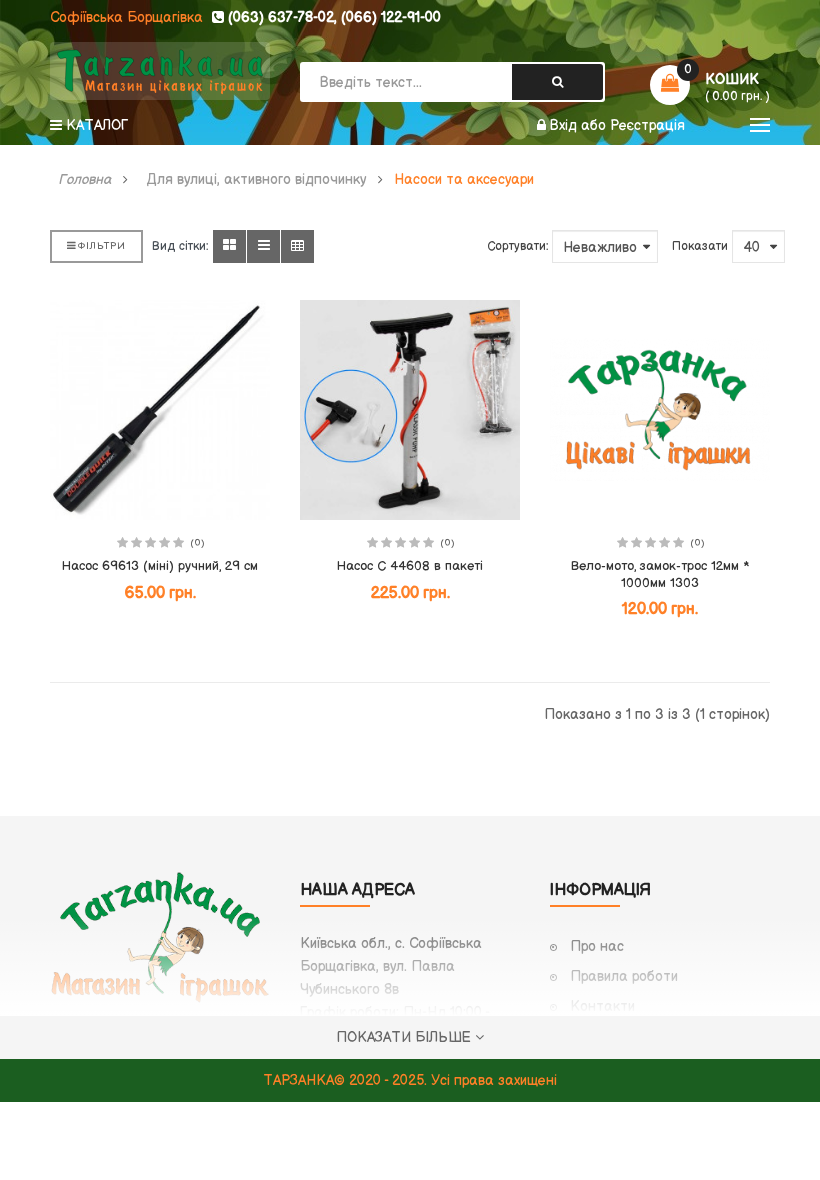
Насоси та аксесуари (464, 180)
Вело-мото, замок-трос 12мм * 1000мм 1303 (660, 574)
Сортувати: (517, 246)
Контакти (602, 1006)
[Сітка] (229, 246)
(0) (197, 543)
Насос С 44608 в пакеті (410, 566)
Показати (700, 246)
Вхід (565, 125)
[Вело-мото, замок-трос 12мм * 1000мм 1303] (660, 410)
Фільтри (101, 246)
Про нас (597, 946)
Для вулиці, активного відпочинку (256, 180)
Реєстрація (647, 125)
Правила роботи (624, 976)
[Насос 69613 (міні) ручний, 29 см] (160, 410)
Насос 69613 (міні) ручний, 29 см (160, 566)
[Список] (263, 246)
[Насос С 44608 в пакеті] (410, 410)
